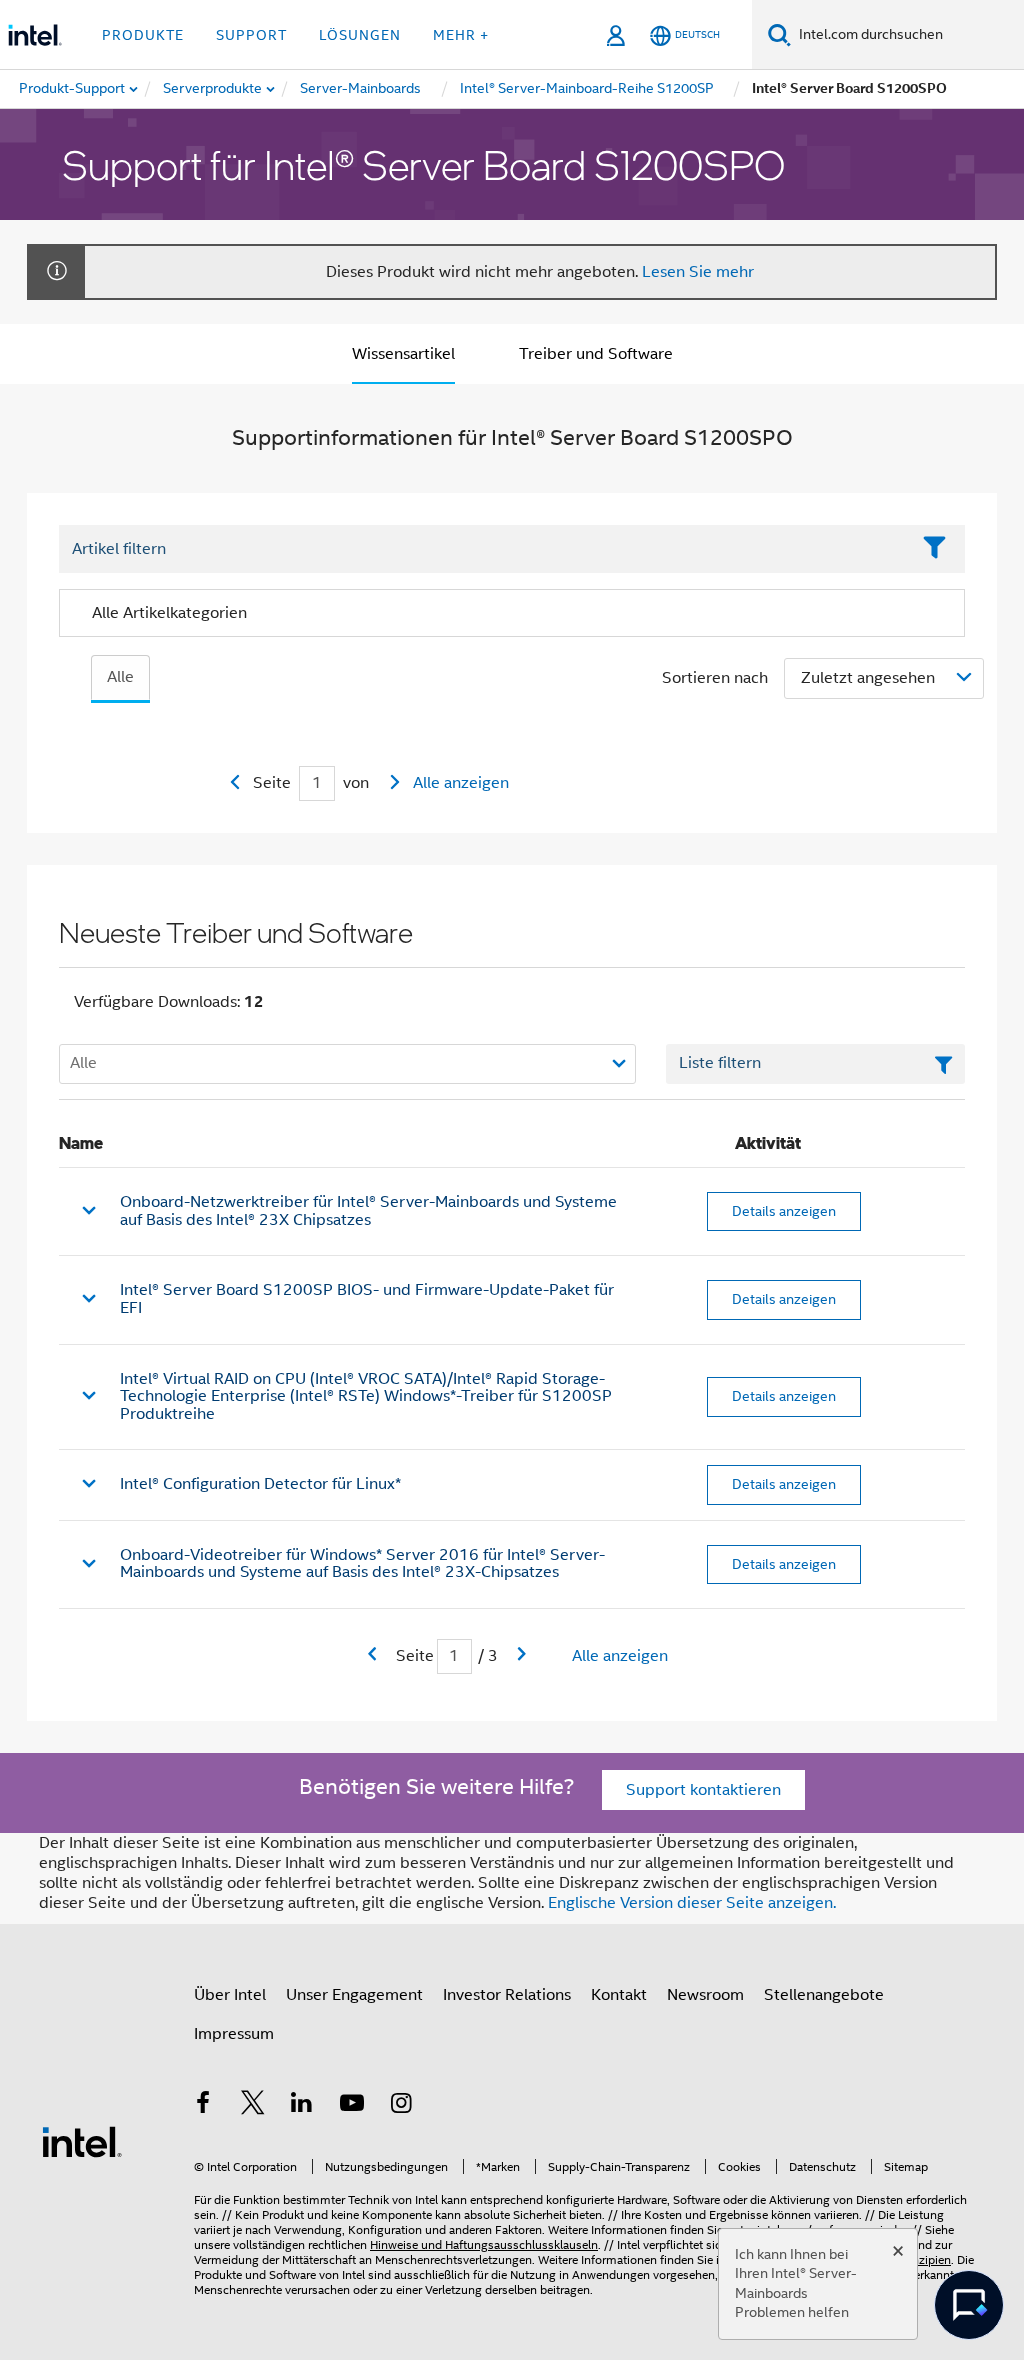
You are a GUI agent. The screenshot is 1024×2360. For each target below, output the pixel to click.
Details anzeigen (784, 1211)
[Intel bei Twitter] (253, 2106)
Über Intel (230, 1995)
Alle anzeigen (461, 783)
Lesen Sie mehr (698, 272)
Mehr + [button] (461, 35)
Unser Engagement (354, 1995)
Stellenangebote (824, 1995)
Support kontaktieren (703, 1790)
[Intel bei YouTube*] (352, 2106)
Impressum (234, 2034)
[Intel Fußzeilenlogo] (82, 2141)
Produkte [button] (143, 35)
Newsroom (705, 1995)
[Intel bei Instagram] (401, 2106)
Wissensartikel (403, 354)
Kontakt (619, 1995)
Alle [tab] (120, 677)
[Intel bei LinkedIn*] (302, 2106)
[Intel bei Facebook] (203, 2106)
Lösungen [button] (360, 35)
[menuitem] (213, 89)
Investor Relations (507, 1995)
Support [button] (251, 35)
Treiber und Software (596, 354)
